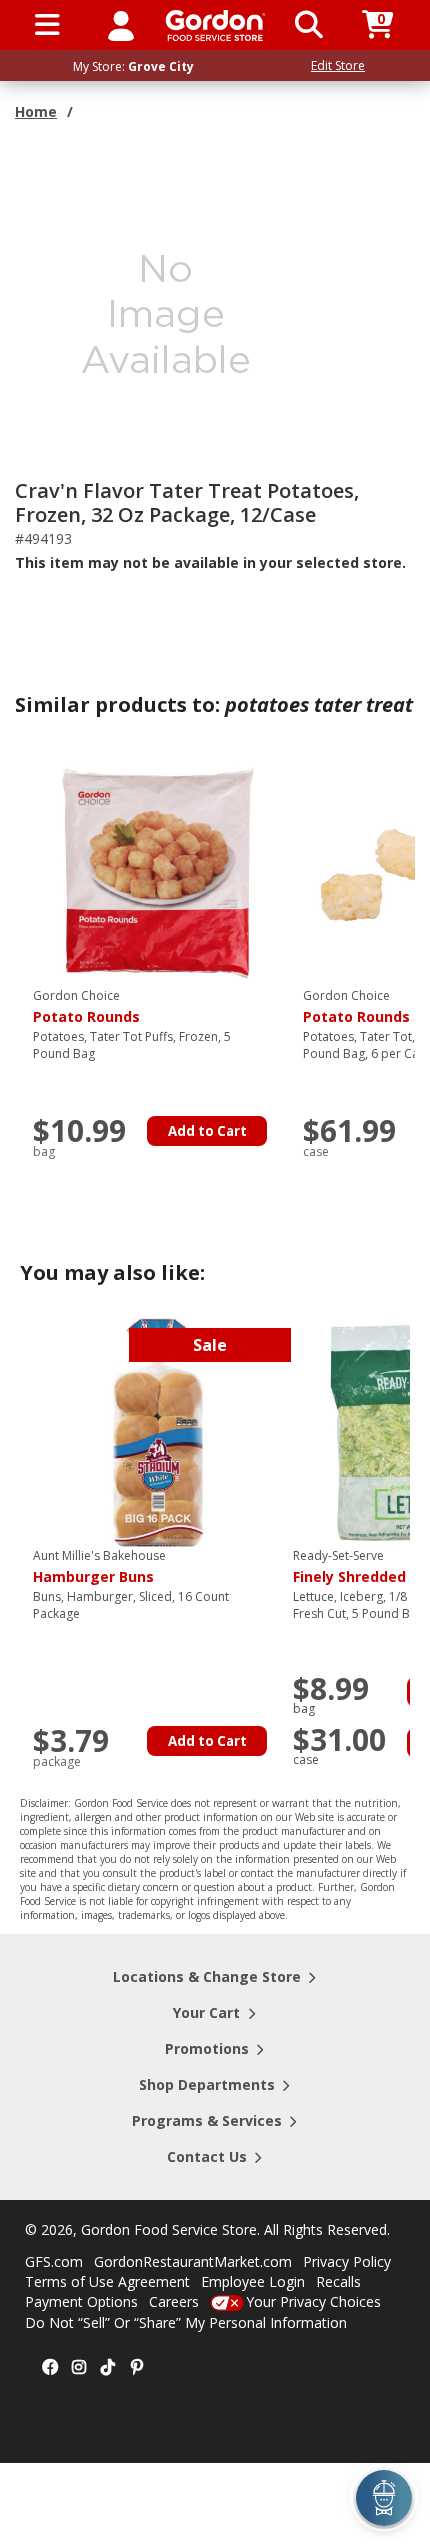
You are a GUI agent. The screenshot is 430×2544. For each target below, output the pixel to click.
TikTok (108, 2368)
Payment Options (81, 2301)
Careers (174, 2301)
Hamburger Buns (99, 1567)
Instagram (79, 2368)
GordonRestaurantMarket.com (193, 2261)
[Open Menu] (47, 25)
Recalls (338, 2281)
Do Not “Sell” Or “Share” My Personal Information (186, 2322)
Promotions (207, 2048)
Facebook (50, 2368)
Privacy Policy (347, 2261)
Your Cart (206, 2012)
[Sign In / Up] (121, 25)
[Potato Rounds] (158, 871)
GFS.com (54, 2261)
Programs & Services (207, 2120)
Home (36, 111)
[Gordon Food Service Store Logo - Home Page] (215, 25)
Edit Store (338, 65)
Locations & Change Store (207, 1976)
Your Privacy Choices (313, 2301)
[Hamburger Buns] (158, 1431)
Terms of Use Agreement (107, 2281)
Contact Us (207, 2156)
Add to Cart (207, 1131)
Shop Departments (207, 2084)
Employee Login (253, 2281)
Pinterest (137, 2368)
